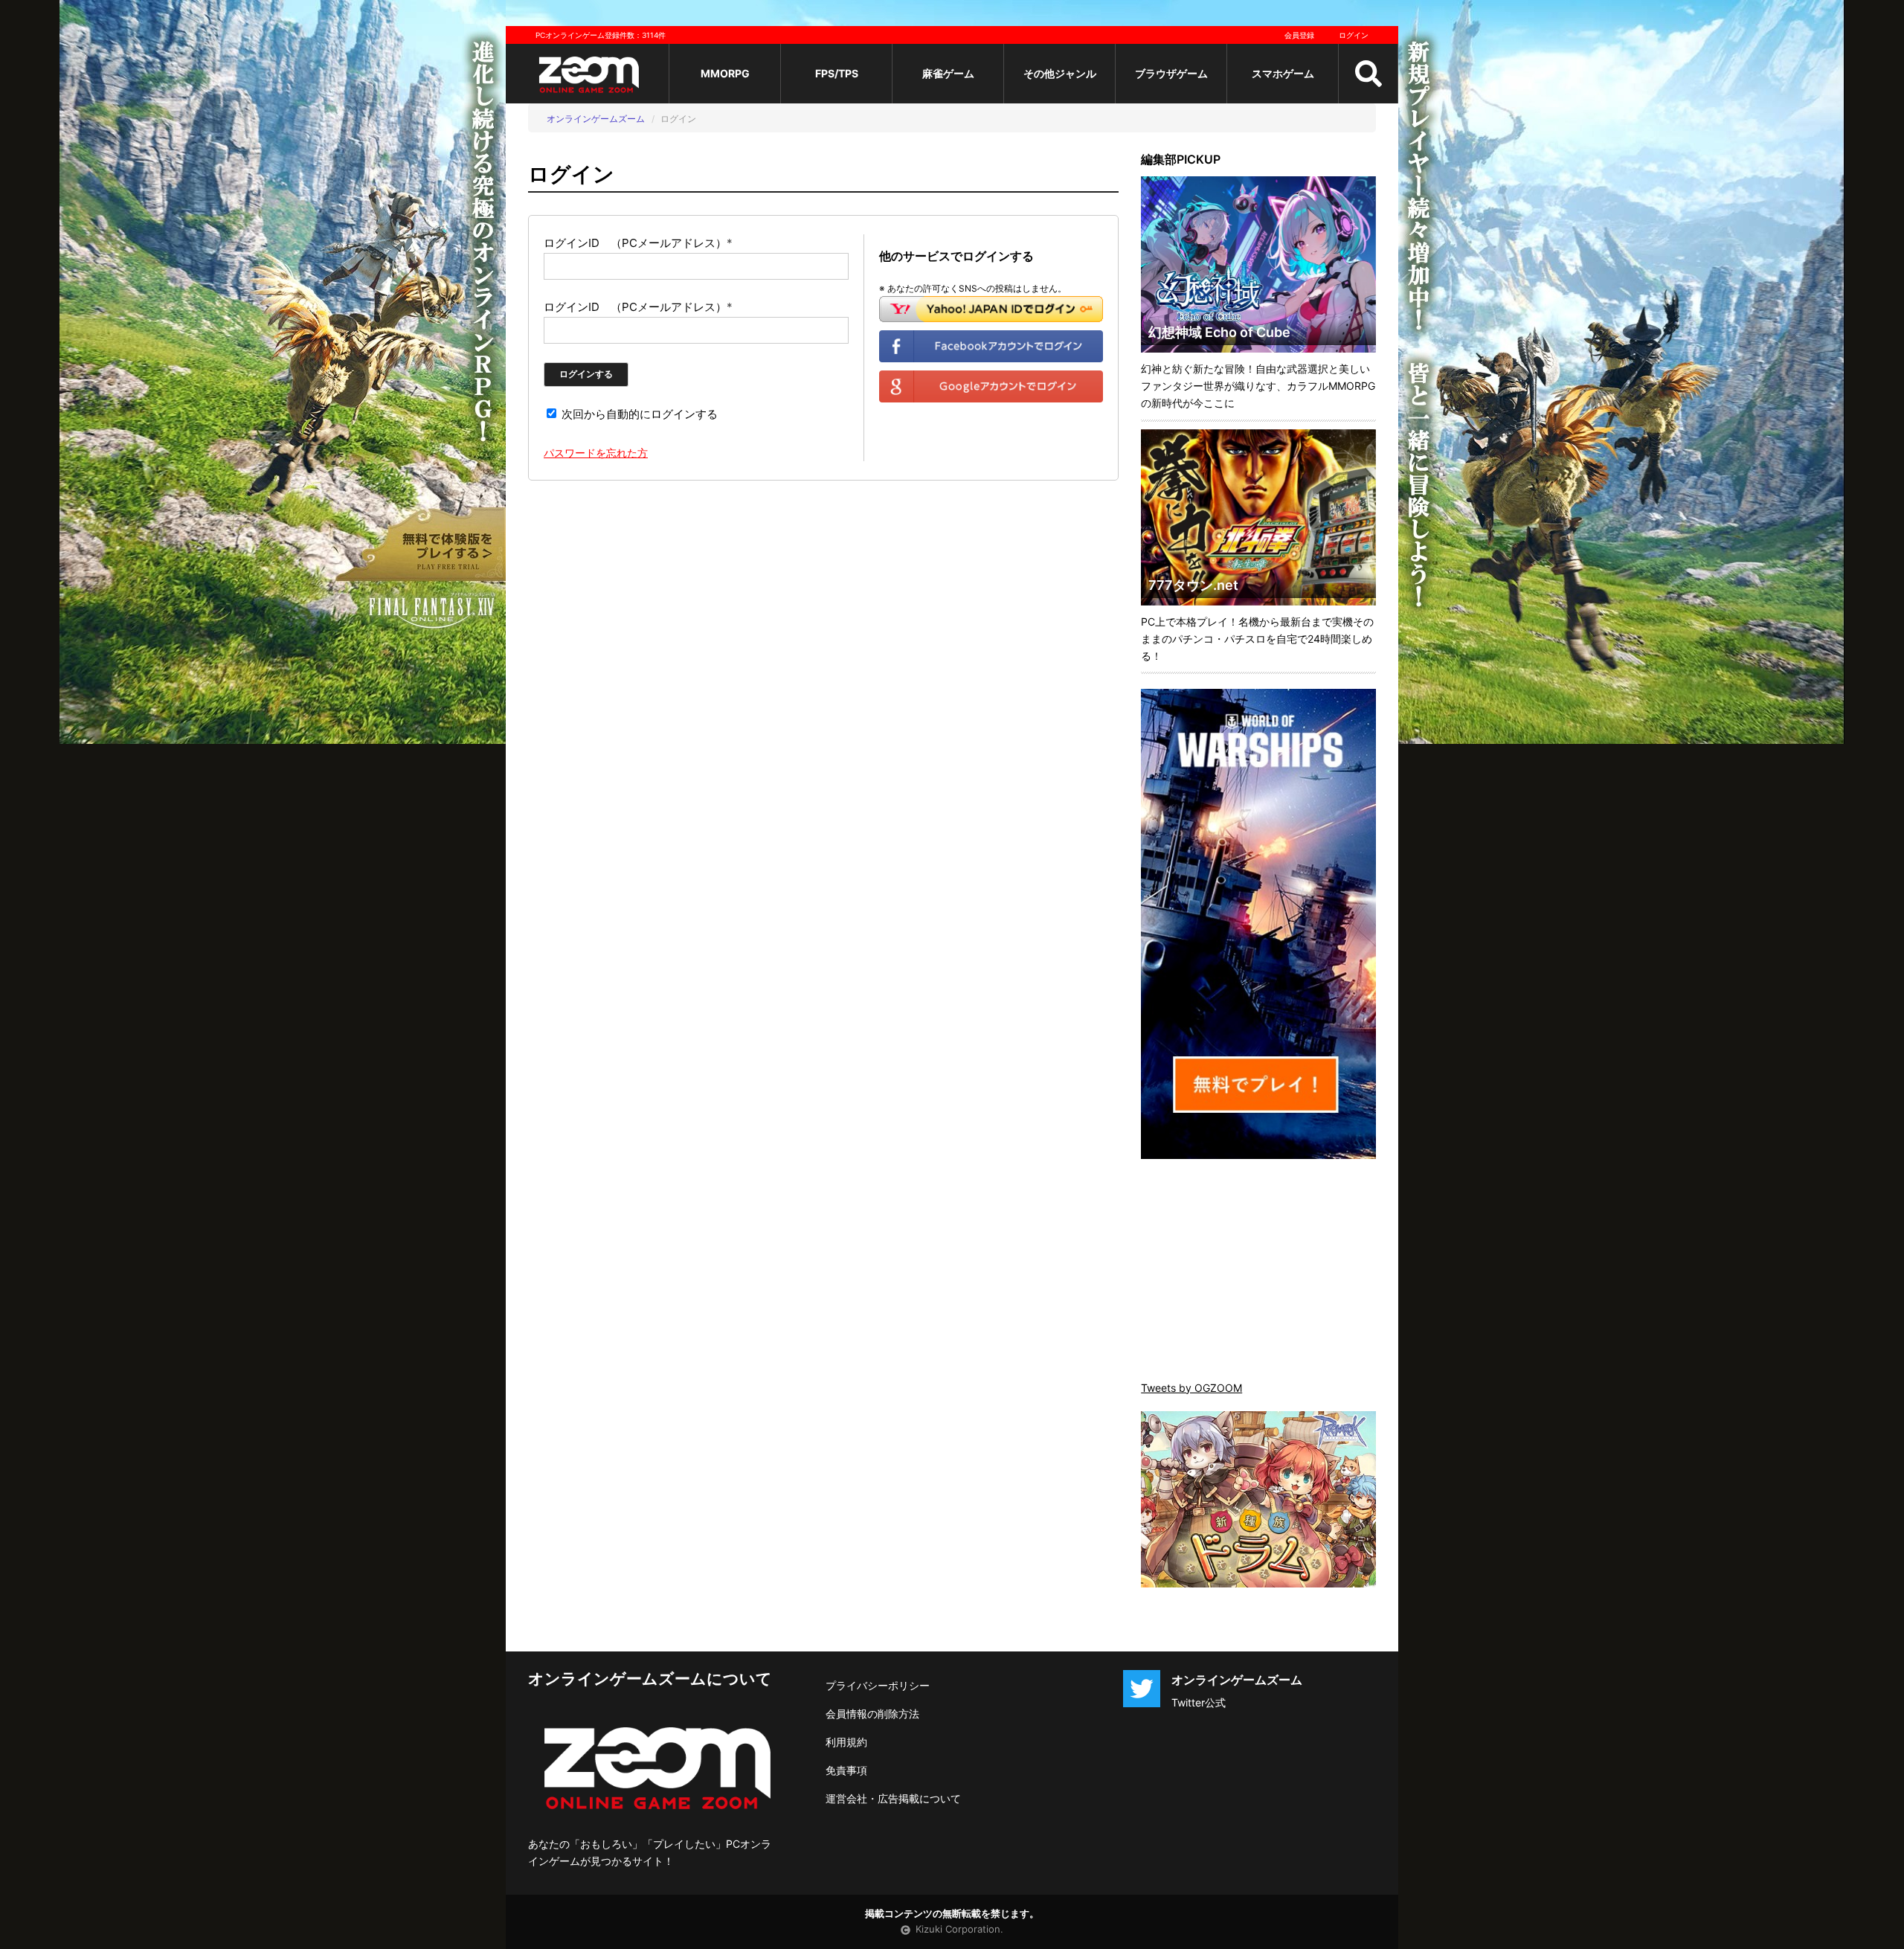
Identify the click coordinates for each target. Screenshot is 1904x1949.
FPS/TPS (837, 73)
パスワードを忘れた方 (596, 453)
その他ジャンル (1060, 73)
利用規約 (846, 1742)
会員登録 (1299, 35)
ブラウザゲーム (1171, 73)
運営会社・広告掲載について (893, 1798)
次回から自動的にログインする (638, 414)
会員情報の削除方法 (872, 1714)
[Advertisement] (1258, 1271)
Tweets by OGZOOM (1191, 1388)
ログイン (1354, 35)
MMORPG (725, 73)
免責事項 (846, 1770)
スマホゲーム (1283, 73)
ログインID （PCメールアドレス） (638, 243)
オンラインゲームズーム (596, 119)
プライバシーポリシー (878, 1685)
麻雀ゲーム (948, 73)
